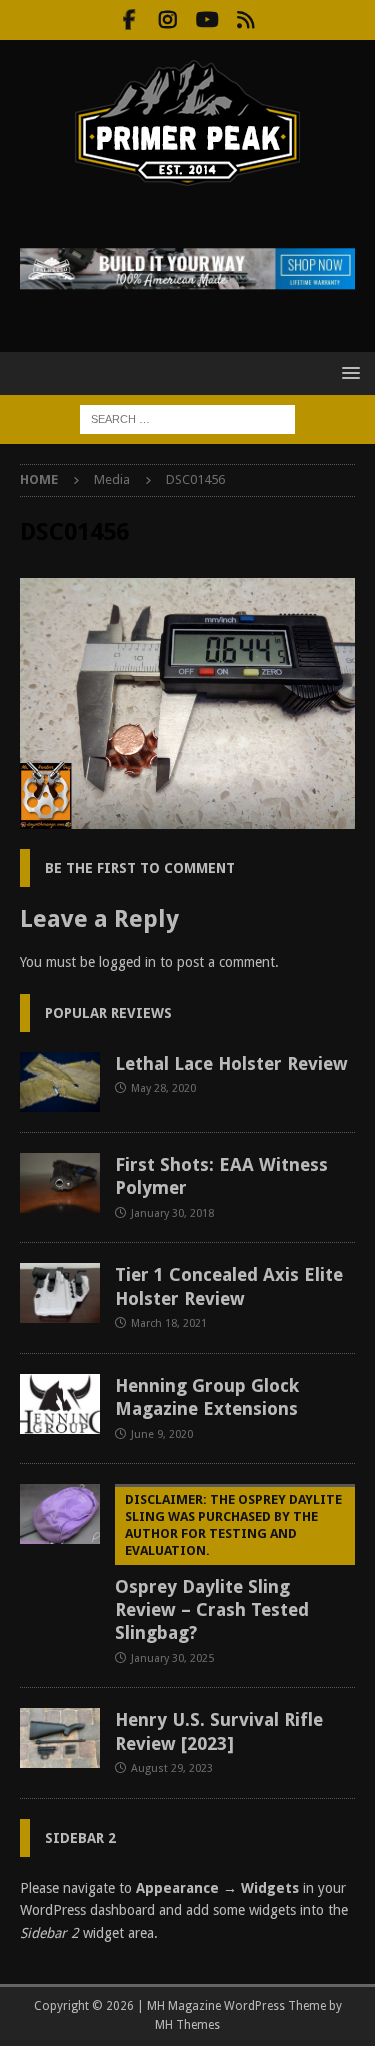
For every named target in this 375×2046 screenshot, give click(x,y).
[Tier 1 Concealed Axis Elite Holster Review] (60, 1293)
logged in (127, 962)
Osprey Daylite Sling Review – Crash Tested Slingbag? (228, 1567)
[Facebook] (129, 20)
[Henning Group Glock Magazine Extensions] (60, 1404)
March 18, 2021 (169, 1323)
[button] (347, 372)
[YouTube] (207, 20)
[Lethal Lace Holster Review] (60, 1082)
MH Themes (187, 2025)
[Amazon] (246, 20)
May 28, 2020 (163, 1088)
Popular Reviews (108, 1013)
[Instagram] (168, 20)
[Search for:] (187, 418)
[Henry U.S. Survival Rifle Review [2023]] (60, 1738)
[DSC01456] (187, 818)
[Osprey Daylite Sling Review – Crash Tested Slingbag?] (60, 1514)
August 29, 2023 (172, 1768)
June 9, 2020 (162, 1434)
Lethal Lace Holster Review (231, 1063)
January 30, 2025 (172, 1658)
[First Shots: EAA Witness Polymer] (60, 1183)
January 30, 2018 (172, 1213)
